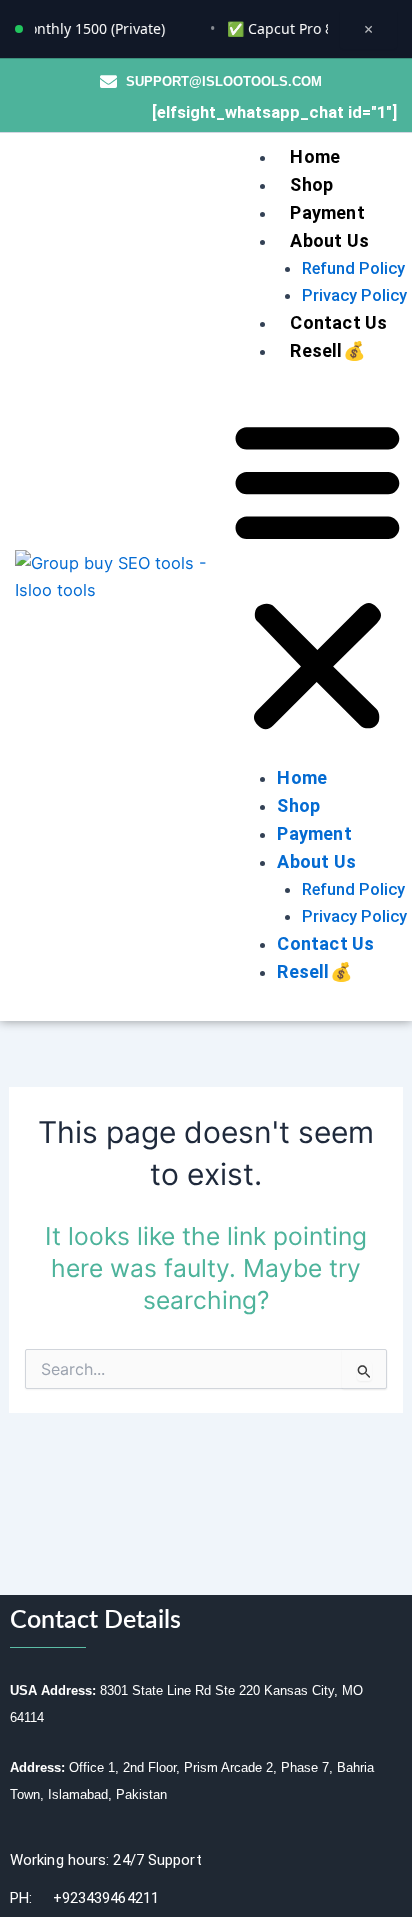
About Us (329, 240)
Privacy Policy (354, 295)
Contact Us (338, 322)
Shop (311, 184)
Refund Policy (353, 268)
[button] (317, 577)
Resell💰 (327, 350)
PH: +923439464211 (84, 1898)
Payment (327, 212)
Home (315, 156)
